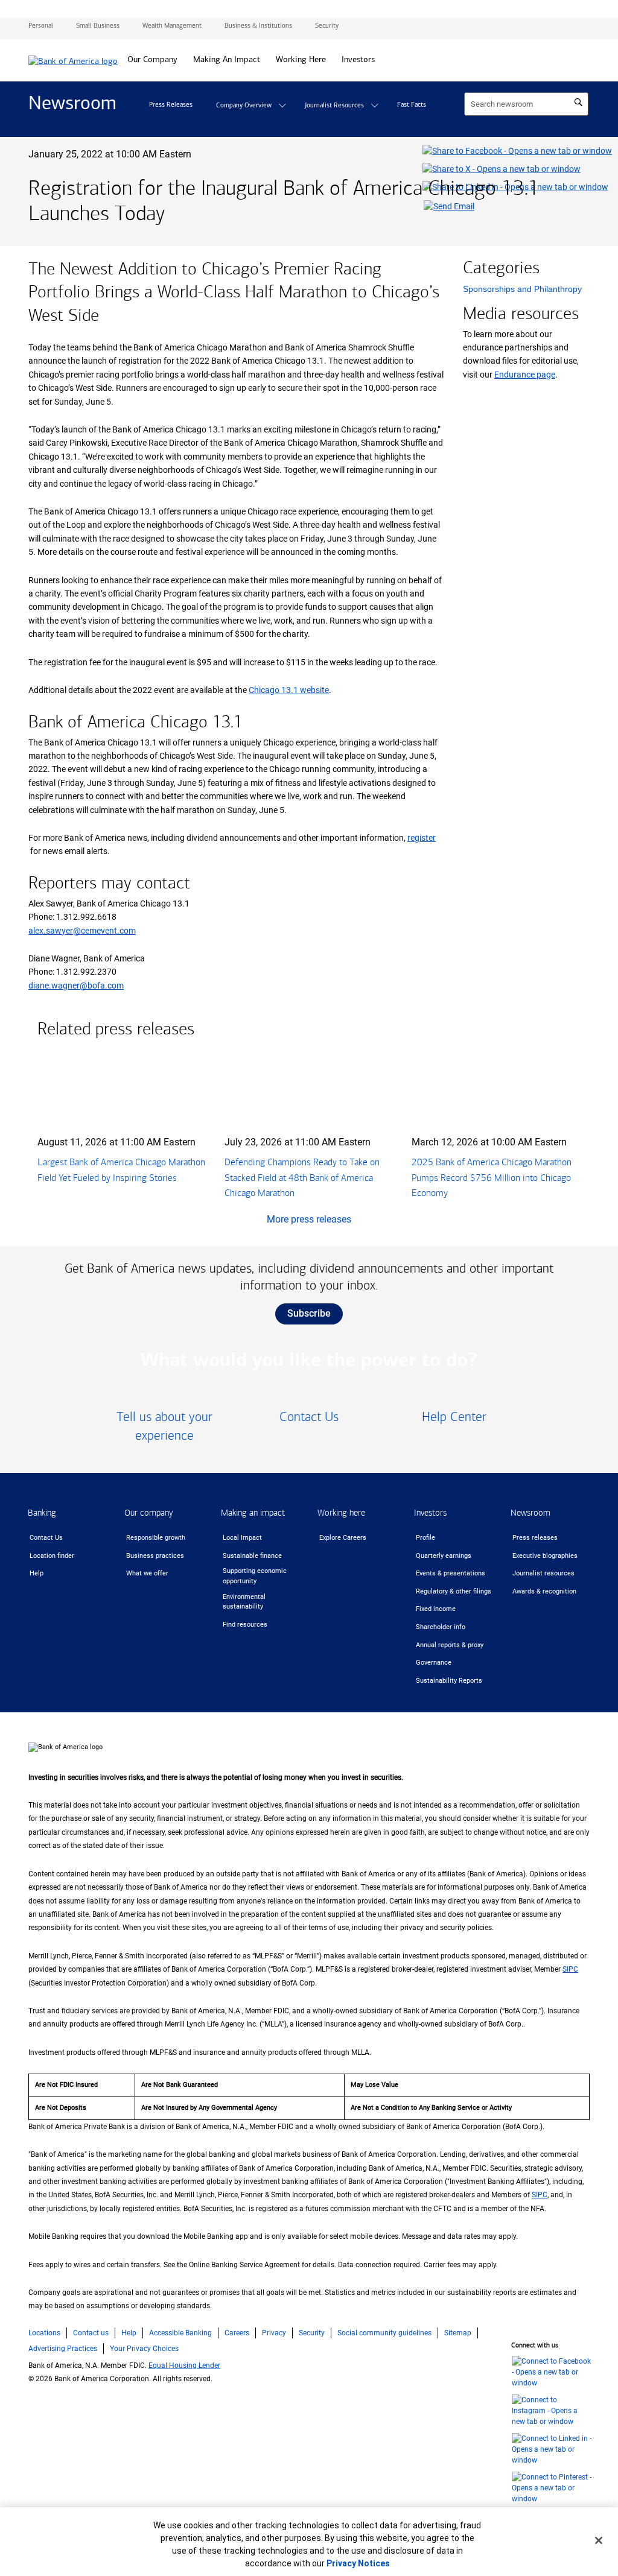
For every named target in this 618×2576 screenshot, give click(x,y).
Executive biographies (545, 1556)
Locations (44, 2333)
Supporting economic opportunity (255, 1576)
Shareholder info (441, 1627)
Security (312, 2333)
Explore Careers (343, 1538)
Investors (430, 1513)
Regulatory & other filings (454, 1591)
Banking (42, 1513)
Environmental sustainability (244, 1602)
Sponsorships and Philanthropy (522, 289)
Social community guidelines (384, 2333)
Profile (425, 1538)
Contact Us (46, 1538)
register (422, 838)
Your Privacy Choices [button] (144, 2349)
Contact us (91, 2333)
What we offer (147, 1573)
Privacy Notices (358, 2563)
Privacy (274, 2333)
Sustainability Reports (449, 1681)
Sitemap (458, 2333)
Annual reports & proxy (450, 1645)
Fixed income (436, 1609)
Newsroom (530, 1513)
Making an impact (253, 1513)
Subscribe (309, 1313)
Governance (434, 1663)
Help (37, 1573)
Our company (149, 1513)
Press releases (535, 1538)
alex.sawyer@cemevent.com (82, 931)
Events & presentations (451, 1573)
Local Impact (242, 1538)
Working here (341, 1513)
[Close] (599, 2540)
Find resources (245, 1625)
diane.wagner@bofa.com (76, 986)
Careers (237, 2333)
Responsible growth (156, 1538)
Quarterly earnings (444, 1556)
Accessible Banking (180, 2333)
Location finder (52, 1556)
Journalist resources (543, 1573)
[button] (282, 106)
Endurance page (525, 375)
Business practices (155, 1556)
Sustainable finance (252, 1556)
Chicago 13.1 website (289, 690)
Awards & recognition (544, 1591)
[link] (164, 1427)
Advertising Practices (63, 2349)
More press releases (309, 1219)
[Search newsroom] (578, 103)
